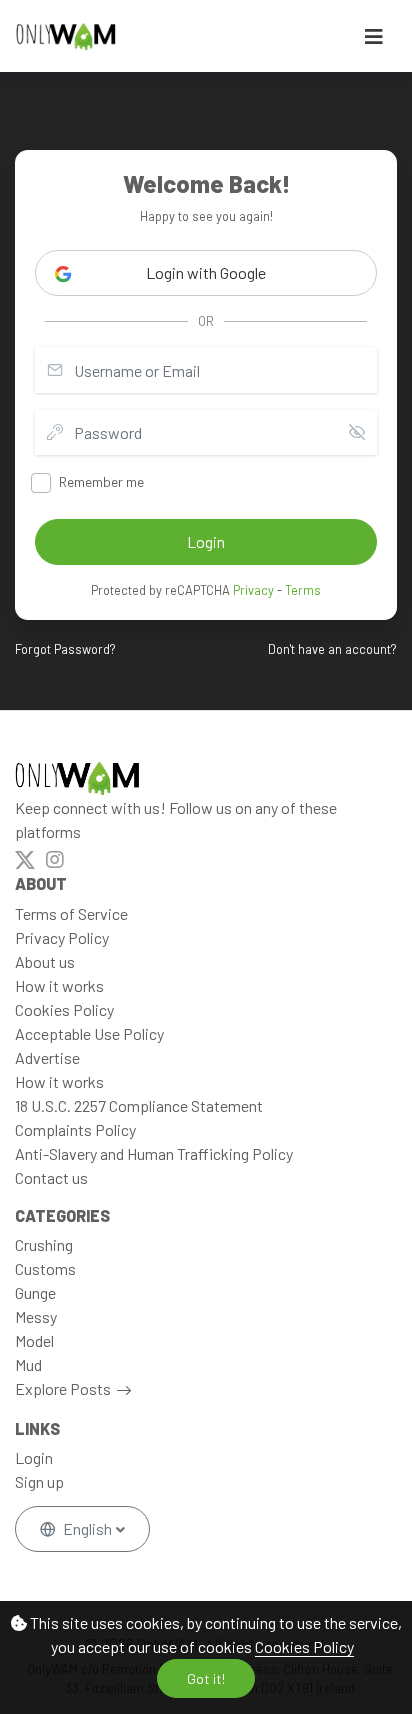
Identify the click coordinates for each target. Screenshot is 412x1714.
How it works (59, 985)
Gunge (35, 1292)
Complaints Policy (75, 1129)
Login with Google (206, 272)
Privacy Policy (62, 937)
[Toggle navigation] (374, 36)
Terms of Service (71, 913)
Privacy (253, 590)
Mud (28, 1364)
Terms (303, 590)
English (87, 1528)
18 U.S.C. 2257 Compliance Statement (139, 1105)
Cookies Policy (304, 1646)
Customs (45, 1268)
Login (34, 1457)
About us (45, 961)
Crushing (44, 1244)
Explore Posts (63, 1388)
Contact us (51, 1177)
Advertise (47, 1057)
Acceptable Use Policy (89, 1033)
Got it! (206, 1678)
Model (34, 1340)
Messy (36, 1316)
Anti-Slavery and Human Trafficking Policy (154, 1153)
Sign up (39, 1481)
